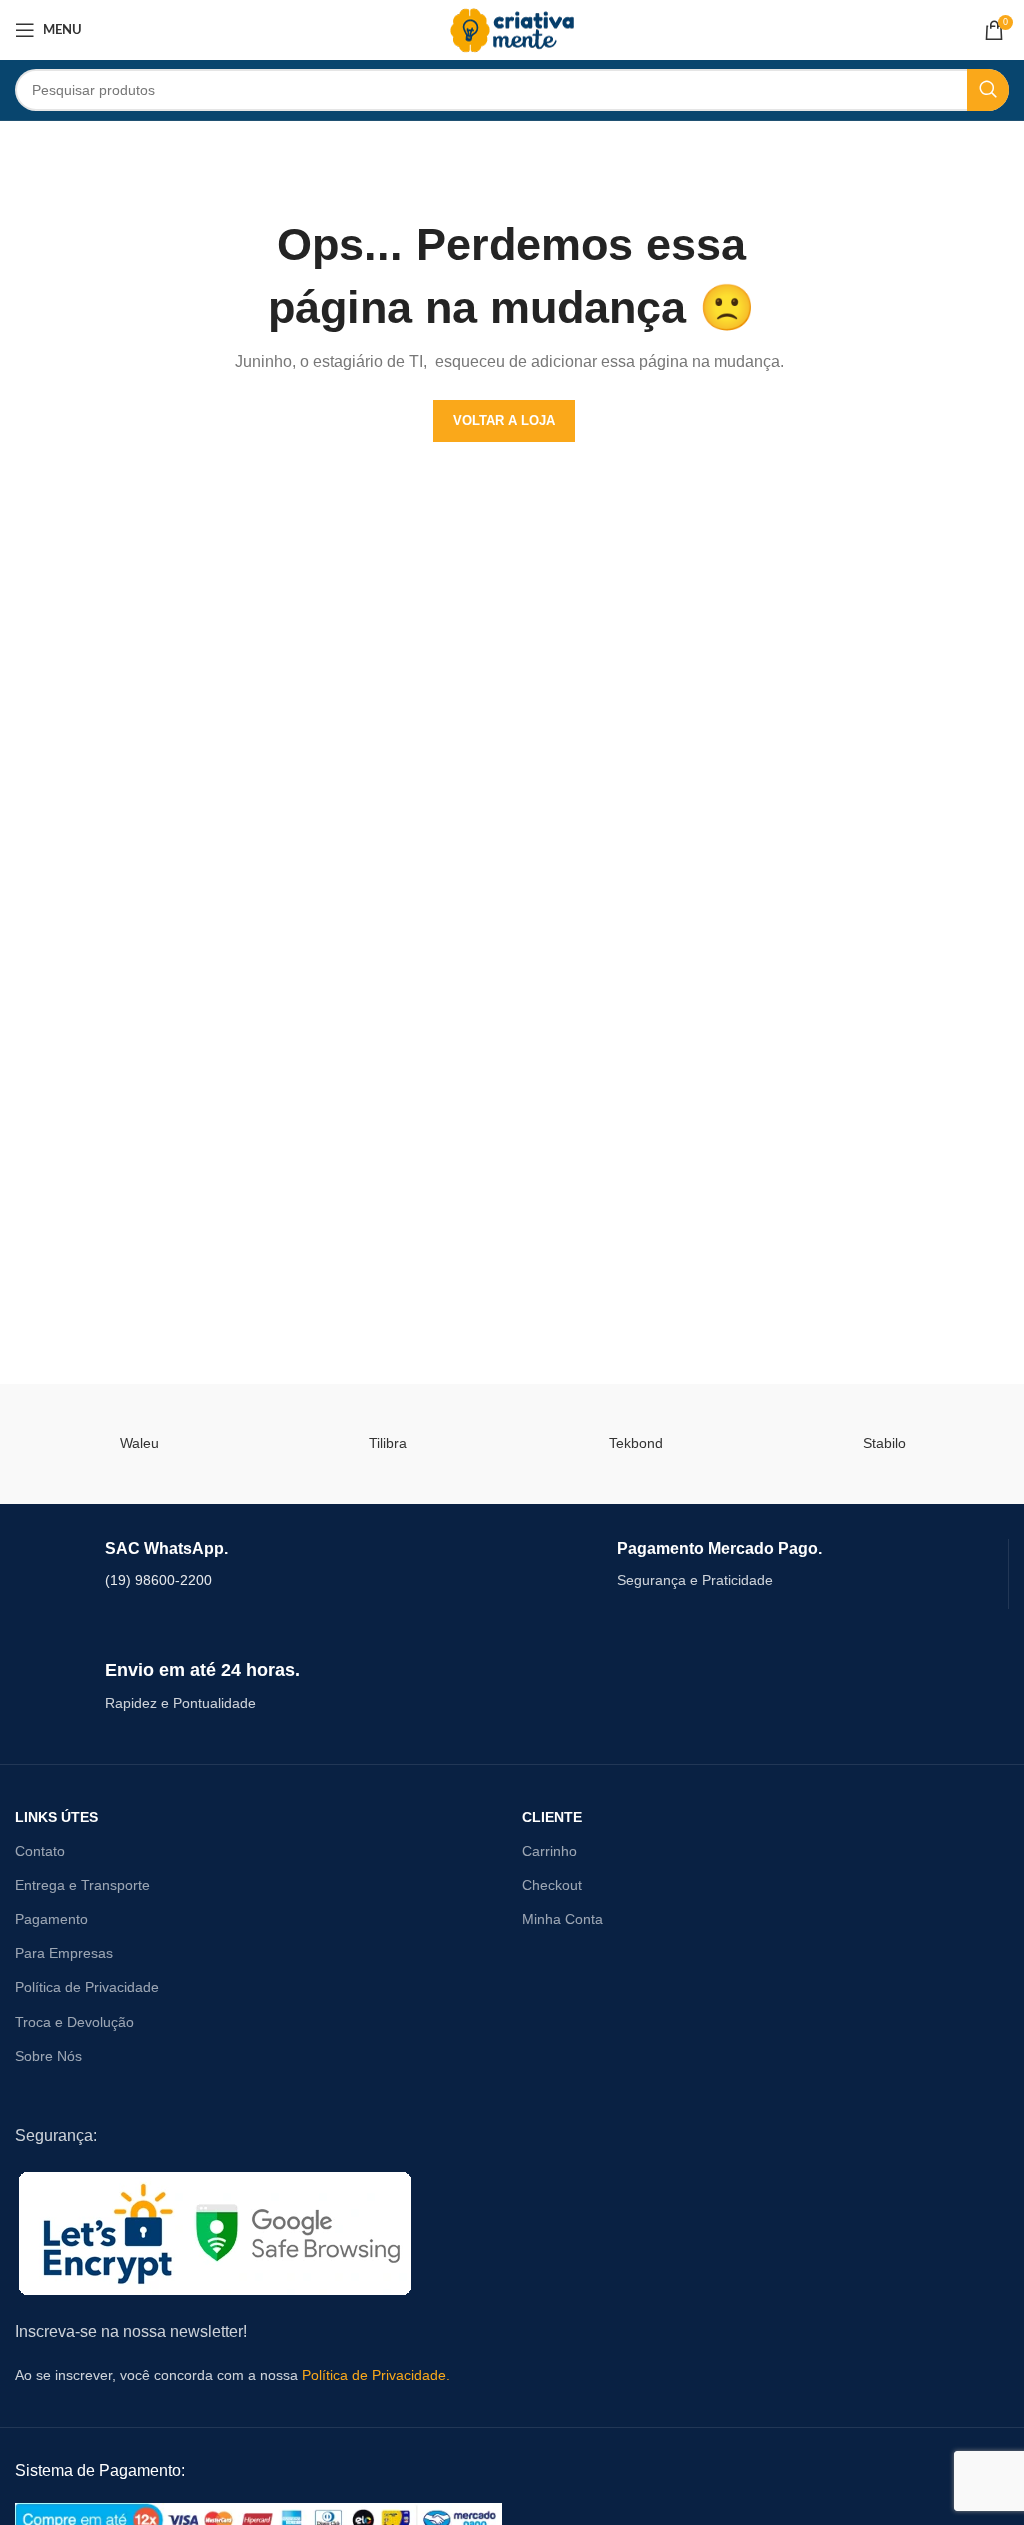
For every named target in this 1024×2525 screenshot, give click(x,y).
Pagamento (51, 1919)
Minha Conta (562, 1919)
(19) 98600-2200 (158, 1580)
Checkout (552, 1885)
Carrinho (549, 1851)
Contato (40, 1851)
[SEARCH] (988, 90)
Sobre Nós (48, 2056)
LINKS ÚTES (56, 1817)
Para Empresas (64, 1953)
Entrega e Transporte (82, 1885)
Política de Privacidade (87, 1987)
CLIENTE (552, 1817)
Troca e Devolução (74, 2022)
